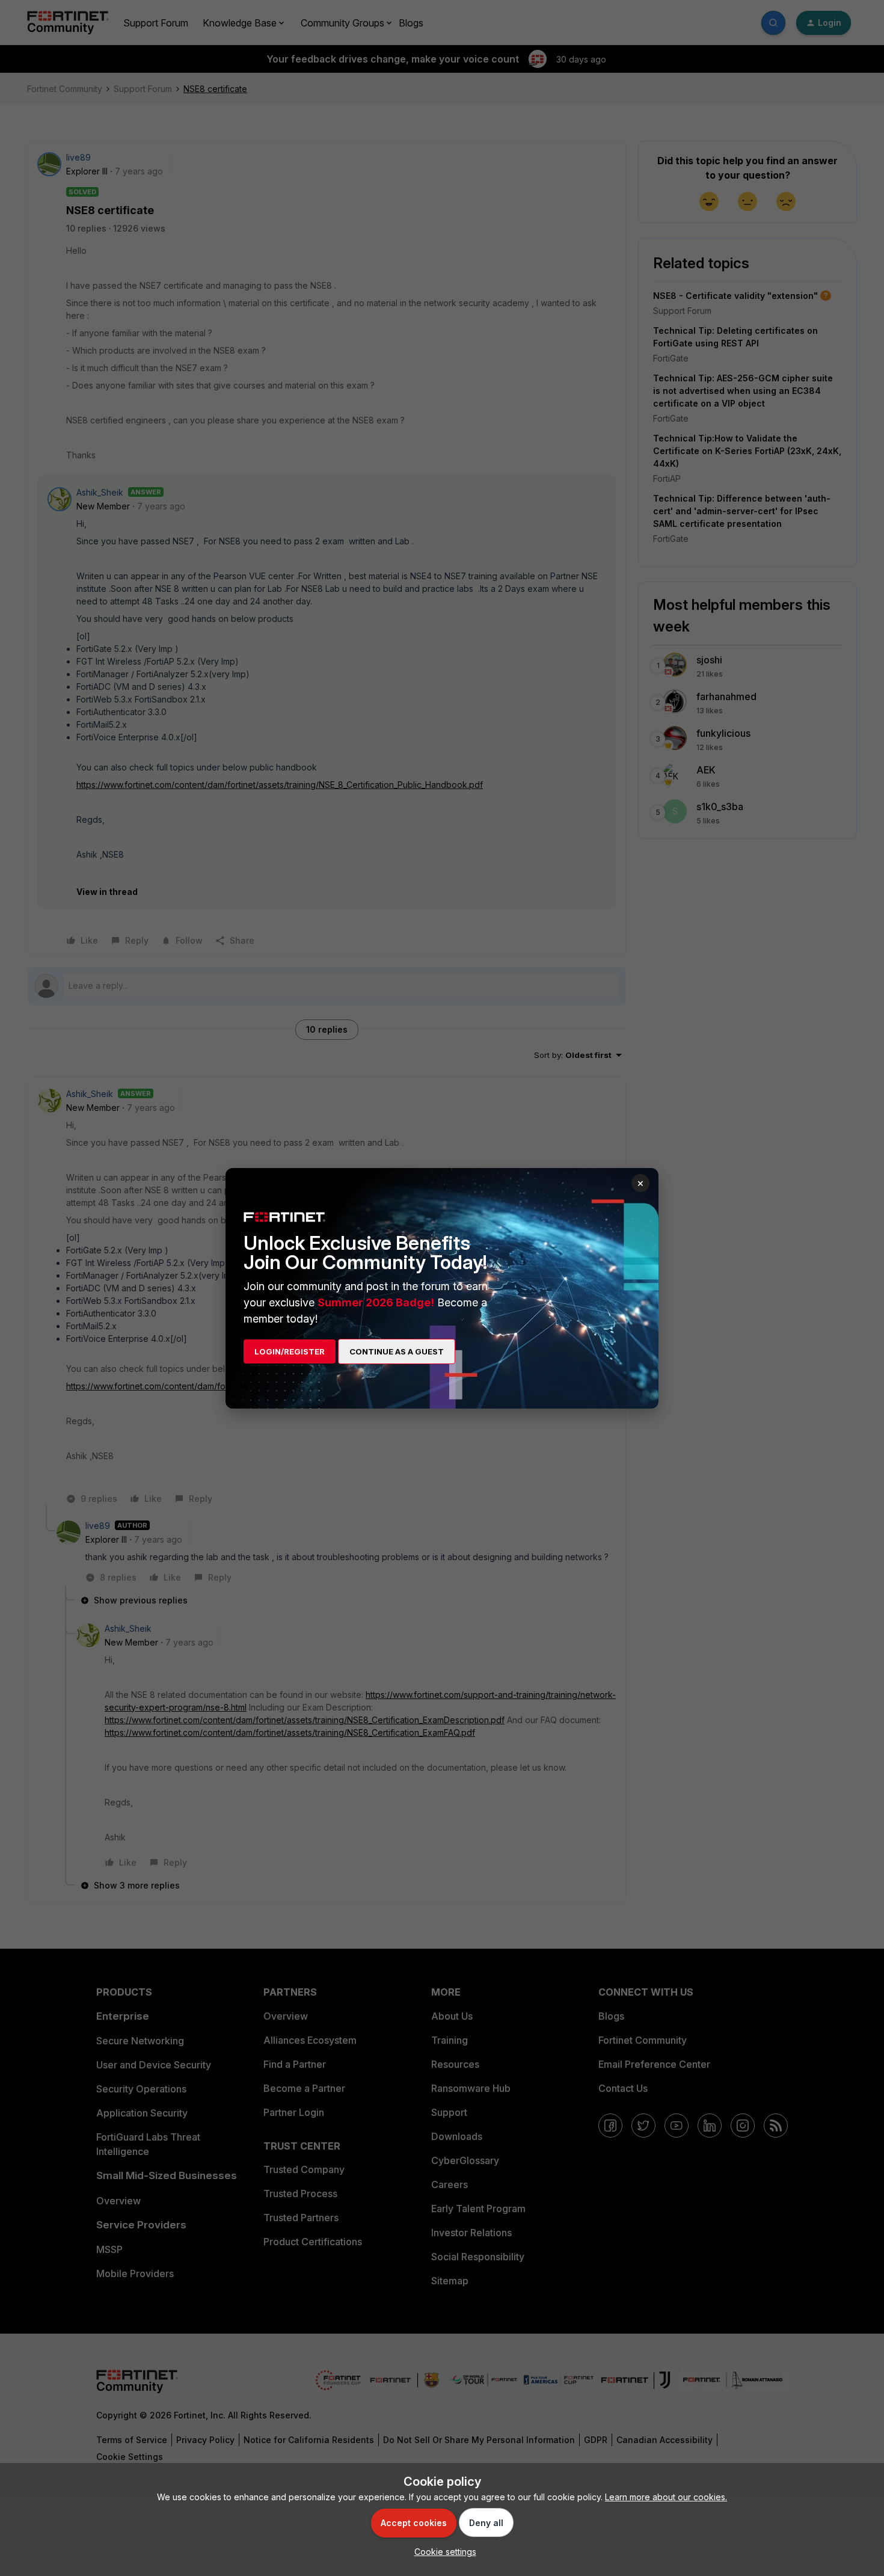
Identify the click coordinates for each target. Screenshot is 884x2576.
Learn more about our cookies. (666, 2497)
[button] (442, 2552)
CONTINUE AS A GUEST (397, 1351)
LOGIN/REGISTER (290, 1351)
